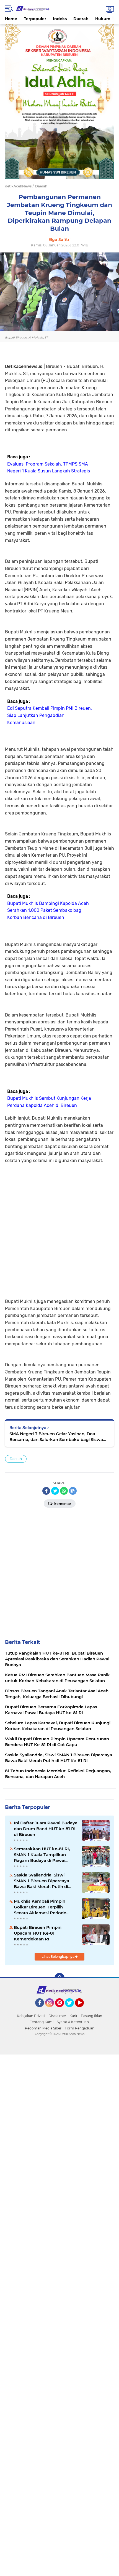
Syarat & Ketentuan (73, 2022)
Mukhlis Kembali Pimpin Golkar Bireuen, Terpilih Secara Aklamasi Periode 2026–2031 (40, 1907)
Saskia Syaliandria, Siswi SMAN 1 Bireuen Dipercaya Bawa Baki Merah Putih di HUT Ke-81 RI (42, 1881)
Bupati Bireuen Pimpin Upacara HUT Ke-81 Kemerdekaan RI (38, 1933)
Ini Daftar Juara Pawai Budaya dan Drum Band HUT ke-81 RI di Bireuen (46, 1829)
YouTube (83, 2010)
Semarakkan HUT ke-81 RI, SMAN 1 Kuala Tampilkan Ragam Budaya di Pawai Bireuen (42, 1855)
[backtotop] (59, 1978)
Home (11, 19)
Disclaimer (57, 2016)
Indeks (60, 19)
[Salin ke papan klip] (73, 1491)
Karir (73, 2016)
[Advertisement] (59, 1224)
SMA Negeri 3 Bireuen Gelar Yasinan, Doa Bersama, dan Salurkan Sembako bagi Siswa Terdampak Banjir (56, 1437)
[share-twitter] (55, 1491)
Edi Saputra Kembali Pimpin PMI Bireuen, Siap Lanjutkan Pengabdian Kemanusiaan (50, 715)
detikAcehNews (18, 186)
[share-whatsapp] (64, 1491)
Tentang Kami (42, 2022)
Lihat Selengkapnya (58, 1957)
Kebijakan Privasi (31, 2016)
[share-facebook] (46, 1491)
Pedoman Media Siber (43, 2028)
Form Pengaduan (80, 2028)
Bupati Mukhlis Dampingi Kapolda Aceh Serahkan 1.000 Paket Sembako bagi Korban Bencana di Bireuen (48, 910)
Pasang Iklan (91, 2016)
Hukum (103, 19)
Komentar (62, 1504)
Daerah (81, 19)
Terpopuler (35, 19)
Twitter (72, 2010)
